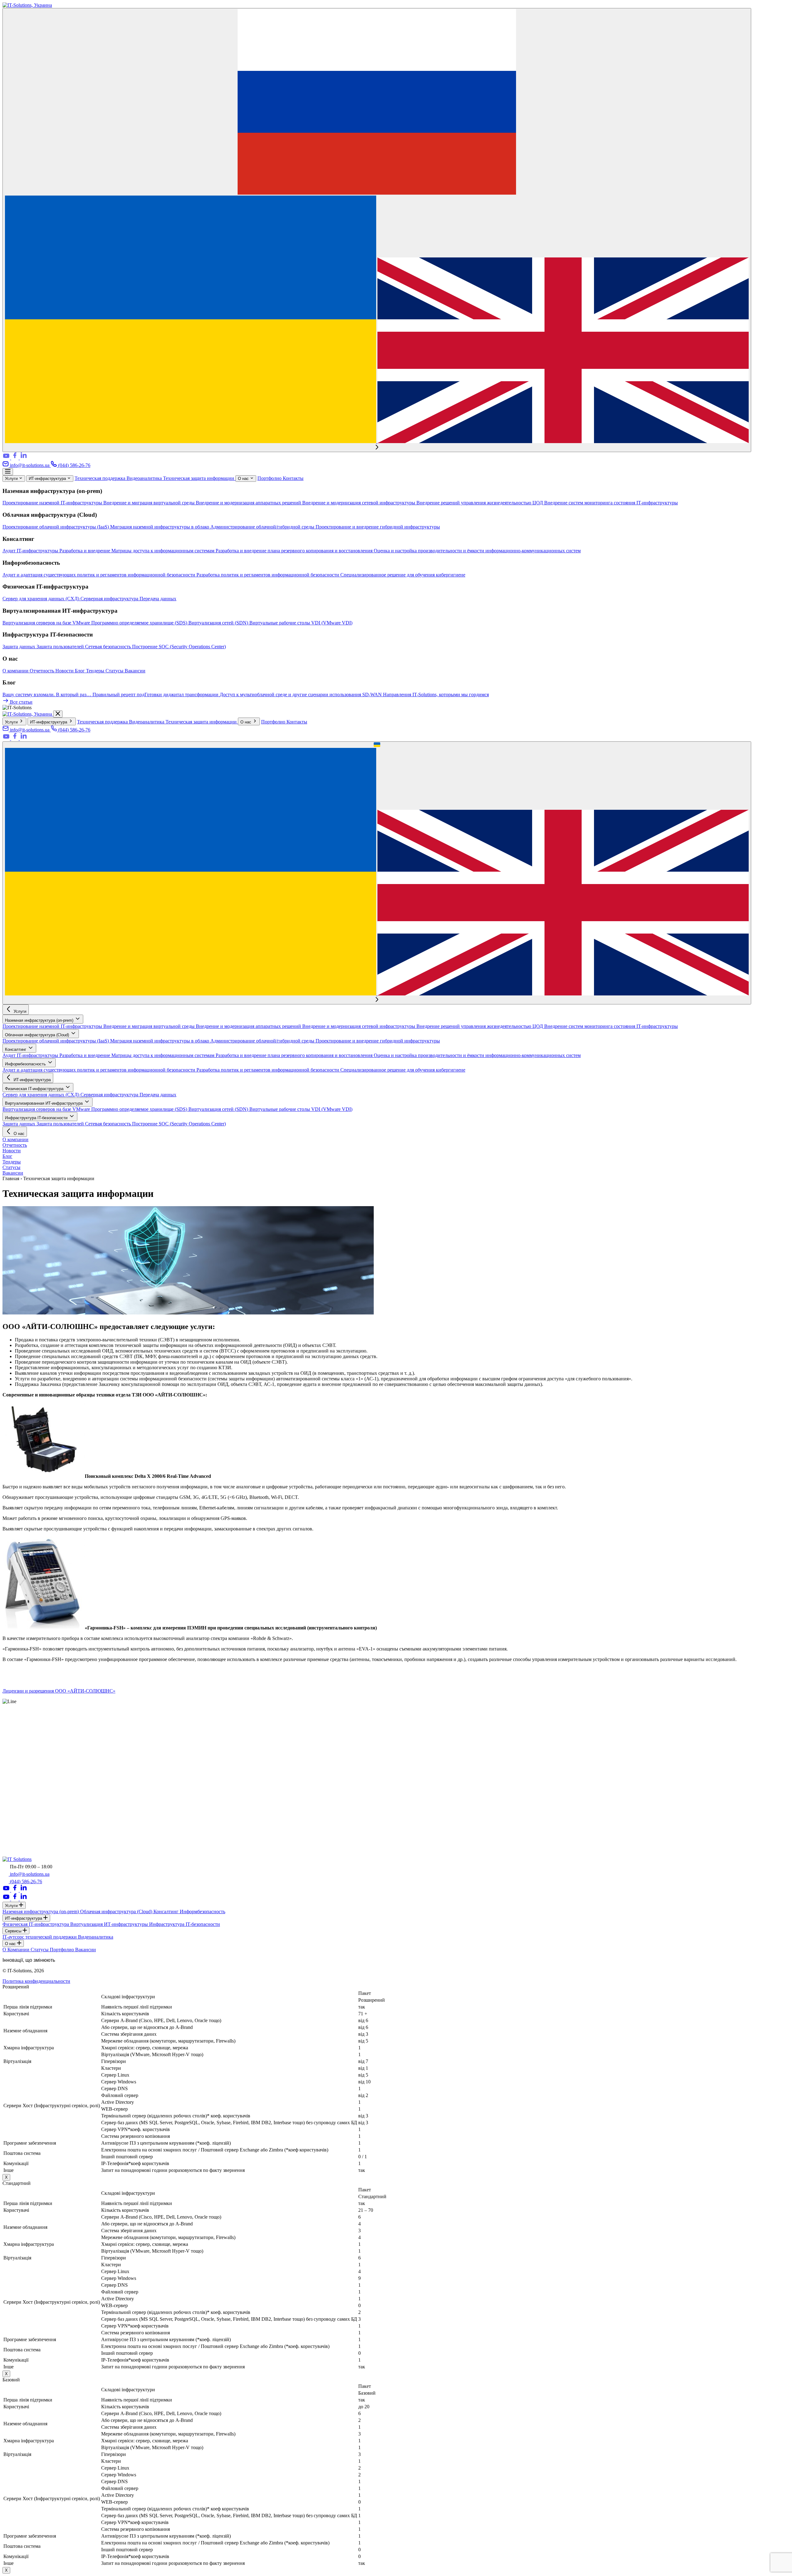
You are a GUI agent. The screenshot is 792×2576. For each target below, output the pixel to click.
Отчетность (43, 671)
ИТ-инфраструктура (48, 479)
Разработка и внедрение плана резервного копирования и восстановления (295, 551)
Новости (65, 671)
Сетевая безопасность (109, 647)
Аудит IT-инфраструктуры (31, 551)
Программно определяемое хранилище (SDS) (140, 623)
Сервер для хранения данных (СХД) (41, 599)
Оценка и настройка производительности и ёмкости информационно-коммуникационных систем (477, 551)
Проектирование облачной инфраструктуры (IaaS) (56, 527)
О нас (244, 479)
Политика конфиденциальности (36, 1981)
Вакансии (135, 671)
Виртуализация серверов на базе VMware (47, 623)
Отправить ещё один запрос (31, 1801)
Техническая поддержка (101, 478)
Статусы (115, 671)
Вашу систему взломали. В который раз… (47, 695)
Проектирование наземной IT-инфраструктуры (53, 503)
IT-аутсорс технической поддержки (40, 1937)
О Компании (17, 1950)
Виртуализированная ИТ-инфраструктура (44, 1103)
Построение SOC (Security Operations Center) (179, 647)
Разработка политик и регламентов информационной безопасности (268, 575)
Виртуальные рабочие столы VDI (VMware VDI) (301, 623)
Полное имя (17, 1807)
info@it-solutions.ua (30, 465)
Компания (15, 1814)
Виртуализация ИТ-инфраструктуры (110, 1924)
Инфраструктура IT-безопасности (37, 1118)
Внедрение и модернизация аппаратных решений (249, 503)
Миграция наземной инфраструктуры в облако (160, 527)
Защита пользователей (61, 647)
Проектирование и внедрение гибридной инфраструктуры (378, 527)
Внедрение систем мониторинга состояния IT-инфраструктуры (611, 503)
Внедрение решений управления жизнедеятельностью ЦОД (480, 503)
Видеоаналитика (145, 478)
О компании (16, 671)
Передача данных (158, 599)
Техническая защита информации (199, 478)
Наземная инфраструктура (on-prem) (40, 1020)
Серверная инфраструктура (110, 599)
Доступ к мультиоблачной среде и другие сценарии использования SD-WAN (301, 695)
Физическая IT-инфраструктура (35, 1089)
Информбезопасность (26, 1064)
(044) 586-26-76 (74, 465)
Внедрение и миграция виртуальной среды (150, 503)
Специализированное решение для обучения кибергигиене (403, 575)
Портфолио (270, 478)
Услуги (12, 479)
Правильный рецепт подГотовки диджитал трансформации (156, 695)
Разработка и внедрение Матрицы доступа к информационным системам (138, 551)
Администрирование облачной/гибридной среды (263, 527)
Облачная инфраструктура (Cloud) (38, 1035)
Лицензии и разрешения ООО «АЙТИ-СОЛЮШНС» (59, 1691)
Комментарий (17, 1844)
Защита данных (19, 647)
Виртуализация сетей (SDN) (219, 623)
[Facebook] (15, 458)
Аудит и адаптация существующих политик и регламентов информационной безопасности (99, 575)
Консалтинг (16, 1049)
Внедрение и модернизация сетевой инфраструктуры (359, 503)
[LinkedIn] (24, 458)
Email (10, 1827)
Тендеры (96, 671)
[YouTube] (7, 458)
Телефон (13, 1820)
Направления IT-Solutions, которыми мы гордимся (436, 695)
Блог (80, 671)
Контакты (293, 478)
